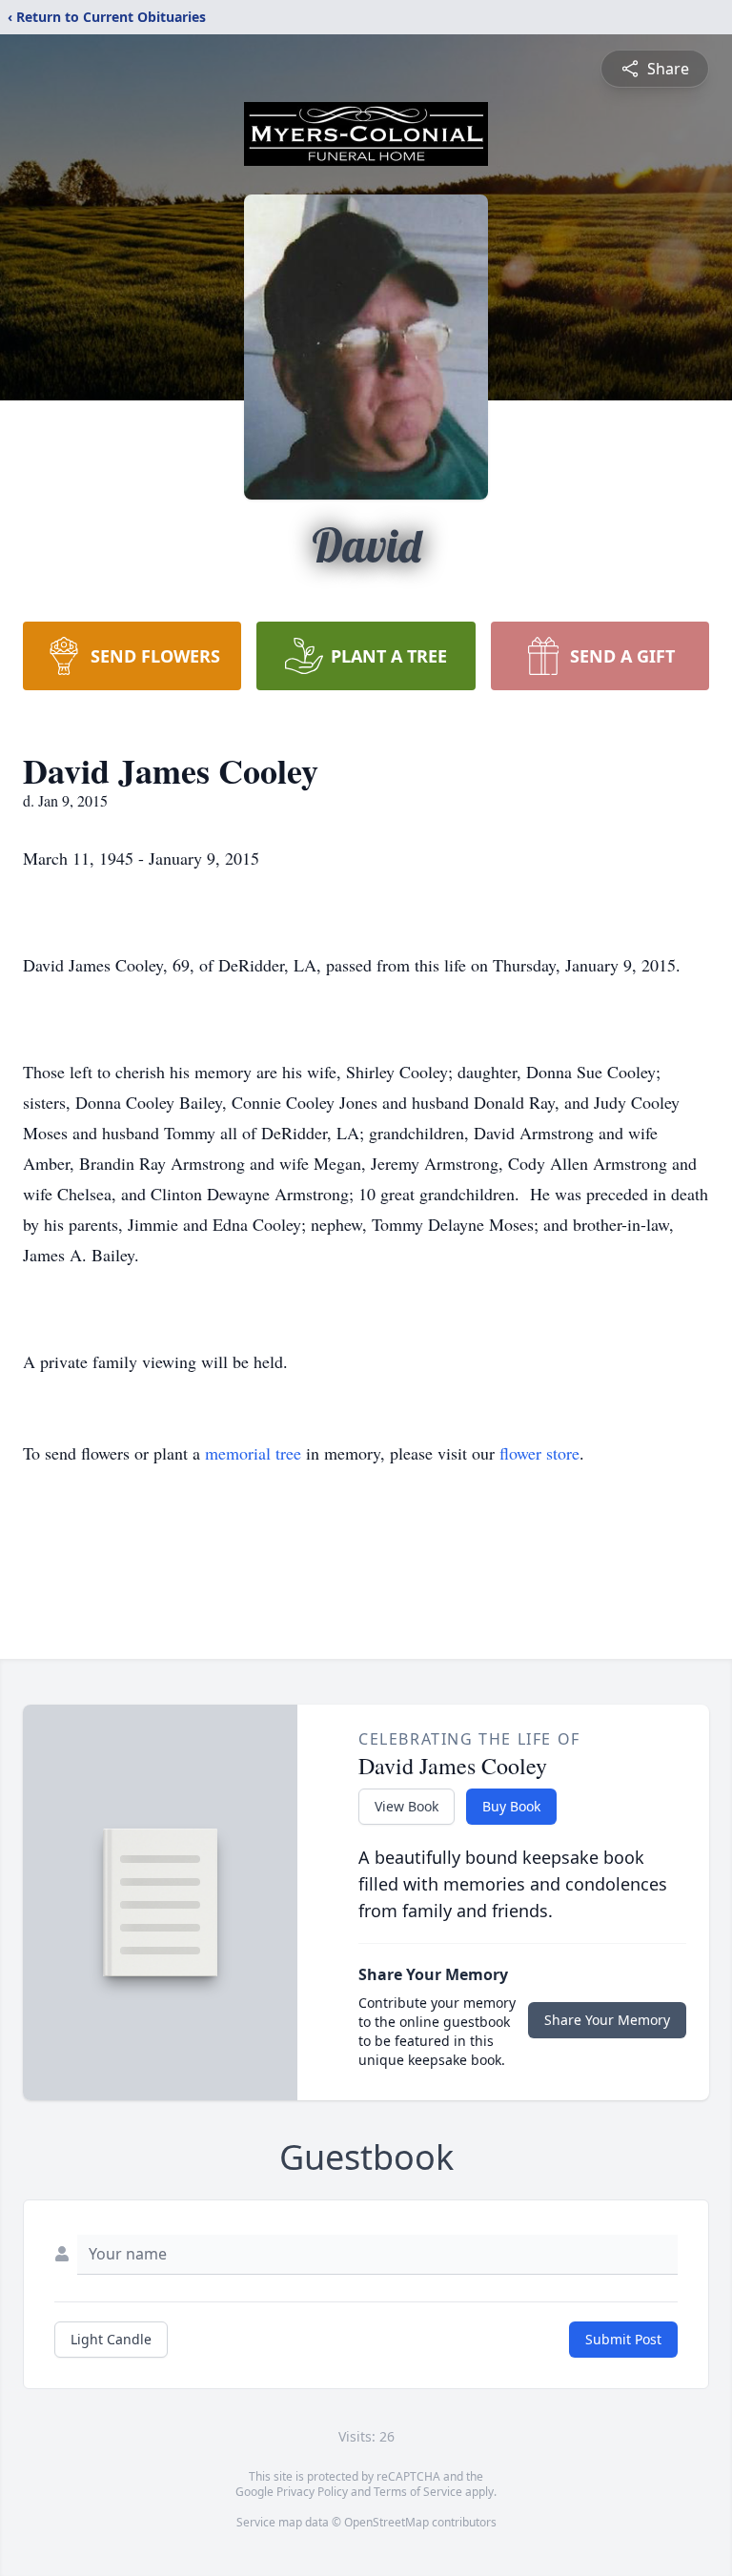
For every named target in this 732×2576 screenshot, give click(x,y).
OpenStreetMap (386, 2522)
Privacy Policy (312, 2492)
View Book (407, 1806)
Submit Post (623, 2339)
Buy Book (511, 1806)
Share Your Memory (607, 2020)
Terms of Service (418, 2492)
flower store (539, 1453)
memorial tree (253, 1453)
